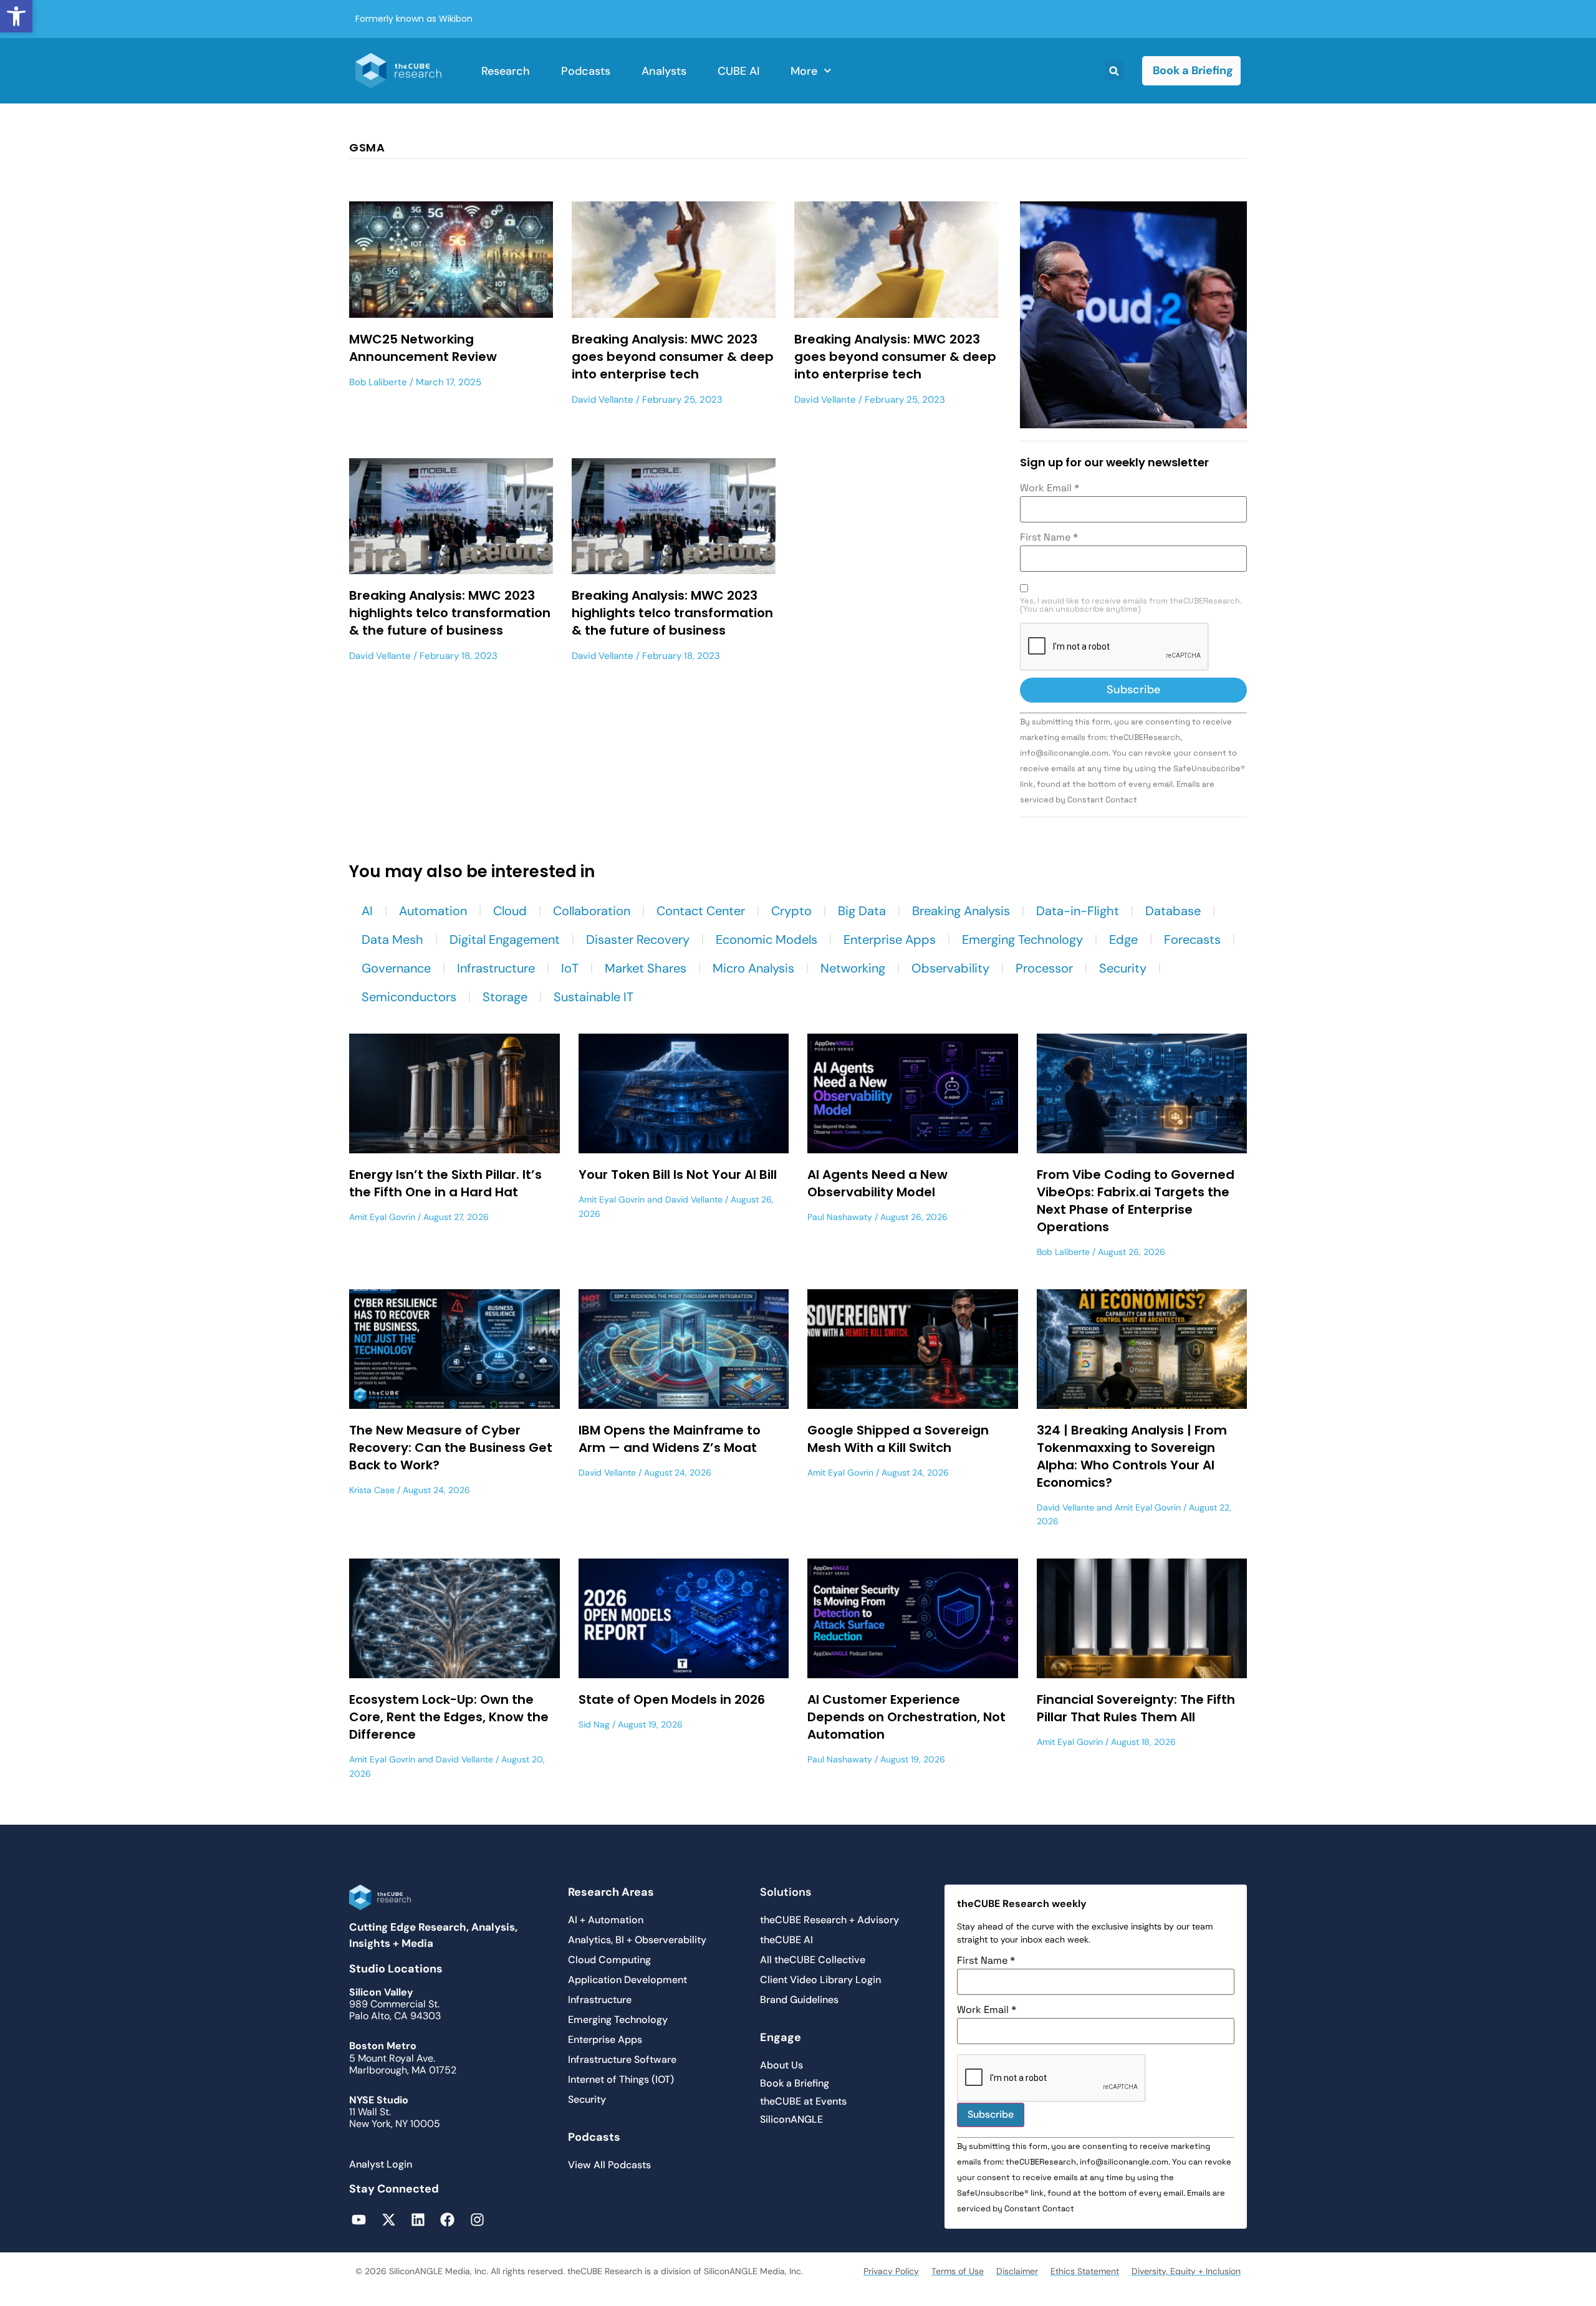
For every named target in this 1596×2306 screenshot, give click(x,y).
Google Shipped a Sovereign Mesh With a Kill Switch (898, 1439)
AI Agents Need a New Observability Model (877, 1183)
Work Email (1050, 488)
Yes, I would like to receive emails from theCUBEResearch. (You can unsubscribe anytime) (1131, 605)
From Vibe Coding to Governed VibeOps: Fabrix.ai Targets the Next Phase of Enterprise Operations (1136, 1201)
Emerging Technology (1022, 939)
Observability (950, 968)
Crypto (791, 911)
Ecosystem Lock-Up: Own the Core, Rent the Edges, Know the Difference (449, 1717)
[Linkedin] (418, 2219)
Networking (853, 968)
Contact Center (701, 911)
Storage (505, 997)
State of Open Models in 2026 (672, 1699)
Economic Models (767, 939)
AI (367, 911)
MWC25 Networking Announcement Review (423, 348)
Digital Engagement (505, 939)
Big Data (862, 911)
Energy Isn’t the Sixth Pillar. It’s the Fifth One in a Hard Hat (445, 1183)
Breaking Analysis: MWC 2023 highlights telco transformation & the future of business (450, 613)
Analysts (664, 71)
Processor (1044, 968)
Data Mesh (392, 939)
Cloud (510, 911)
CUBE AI (738, 71)
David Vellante (603, 400)
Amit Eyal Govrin (382, 1217)
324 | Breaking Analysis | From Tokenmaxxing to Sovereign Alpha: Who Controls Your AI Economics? (1132, 1456)
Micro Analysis (753, 968)
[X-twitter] (388, 2219)
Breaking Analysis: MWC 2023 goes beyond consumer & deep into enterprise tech (673, 357)
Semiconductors (409, 997)
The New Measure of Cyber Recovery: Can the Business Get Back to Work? (451, 1448)
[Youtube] (359, 2219)
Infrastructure (496, 968)
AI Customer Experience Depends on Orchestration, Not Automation (906, 1717)
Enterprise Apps (890, 939)
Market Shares (646, 968)
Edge (1123, 939)
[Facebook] (447, 2219)
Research (506, 71)
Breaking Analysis (961, 911)
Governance (396, 968)
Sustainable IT (594, 997)
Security (1123, 968)
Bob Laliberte (378, 382)
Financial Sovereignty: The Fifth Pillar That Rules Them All (1136, 1708)
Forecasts (1192, 939)
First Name (1049, 537)
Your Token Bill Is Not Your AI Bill (678, 1175)
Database (1173, 911)
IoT (570, 968)
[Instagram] (477, 2219)
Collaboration (592, 911)
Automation (433, 911)
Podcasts (586, 71)
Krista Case (372, 1490)
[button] (16, 16)
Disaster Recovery (638, 939)
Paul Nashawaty (840, 1217)
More (804, 71)
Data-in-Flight (1078, 911)
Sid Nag (594, 1724)
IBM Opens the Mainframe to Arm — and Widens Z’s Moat (670, 1439)
